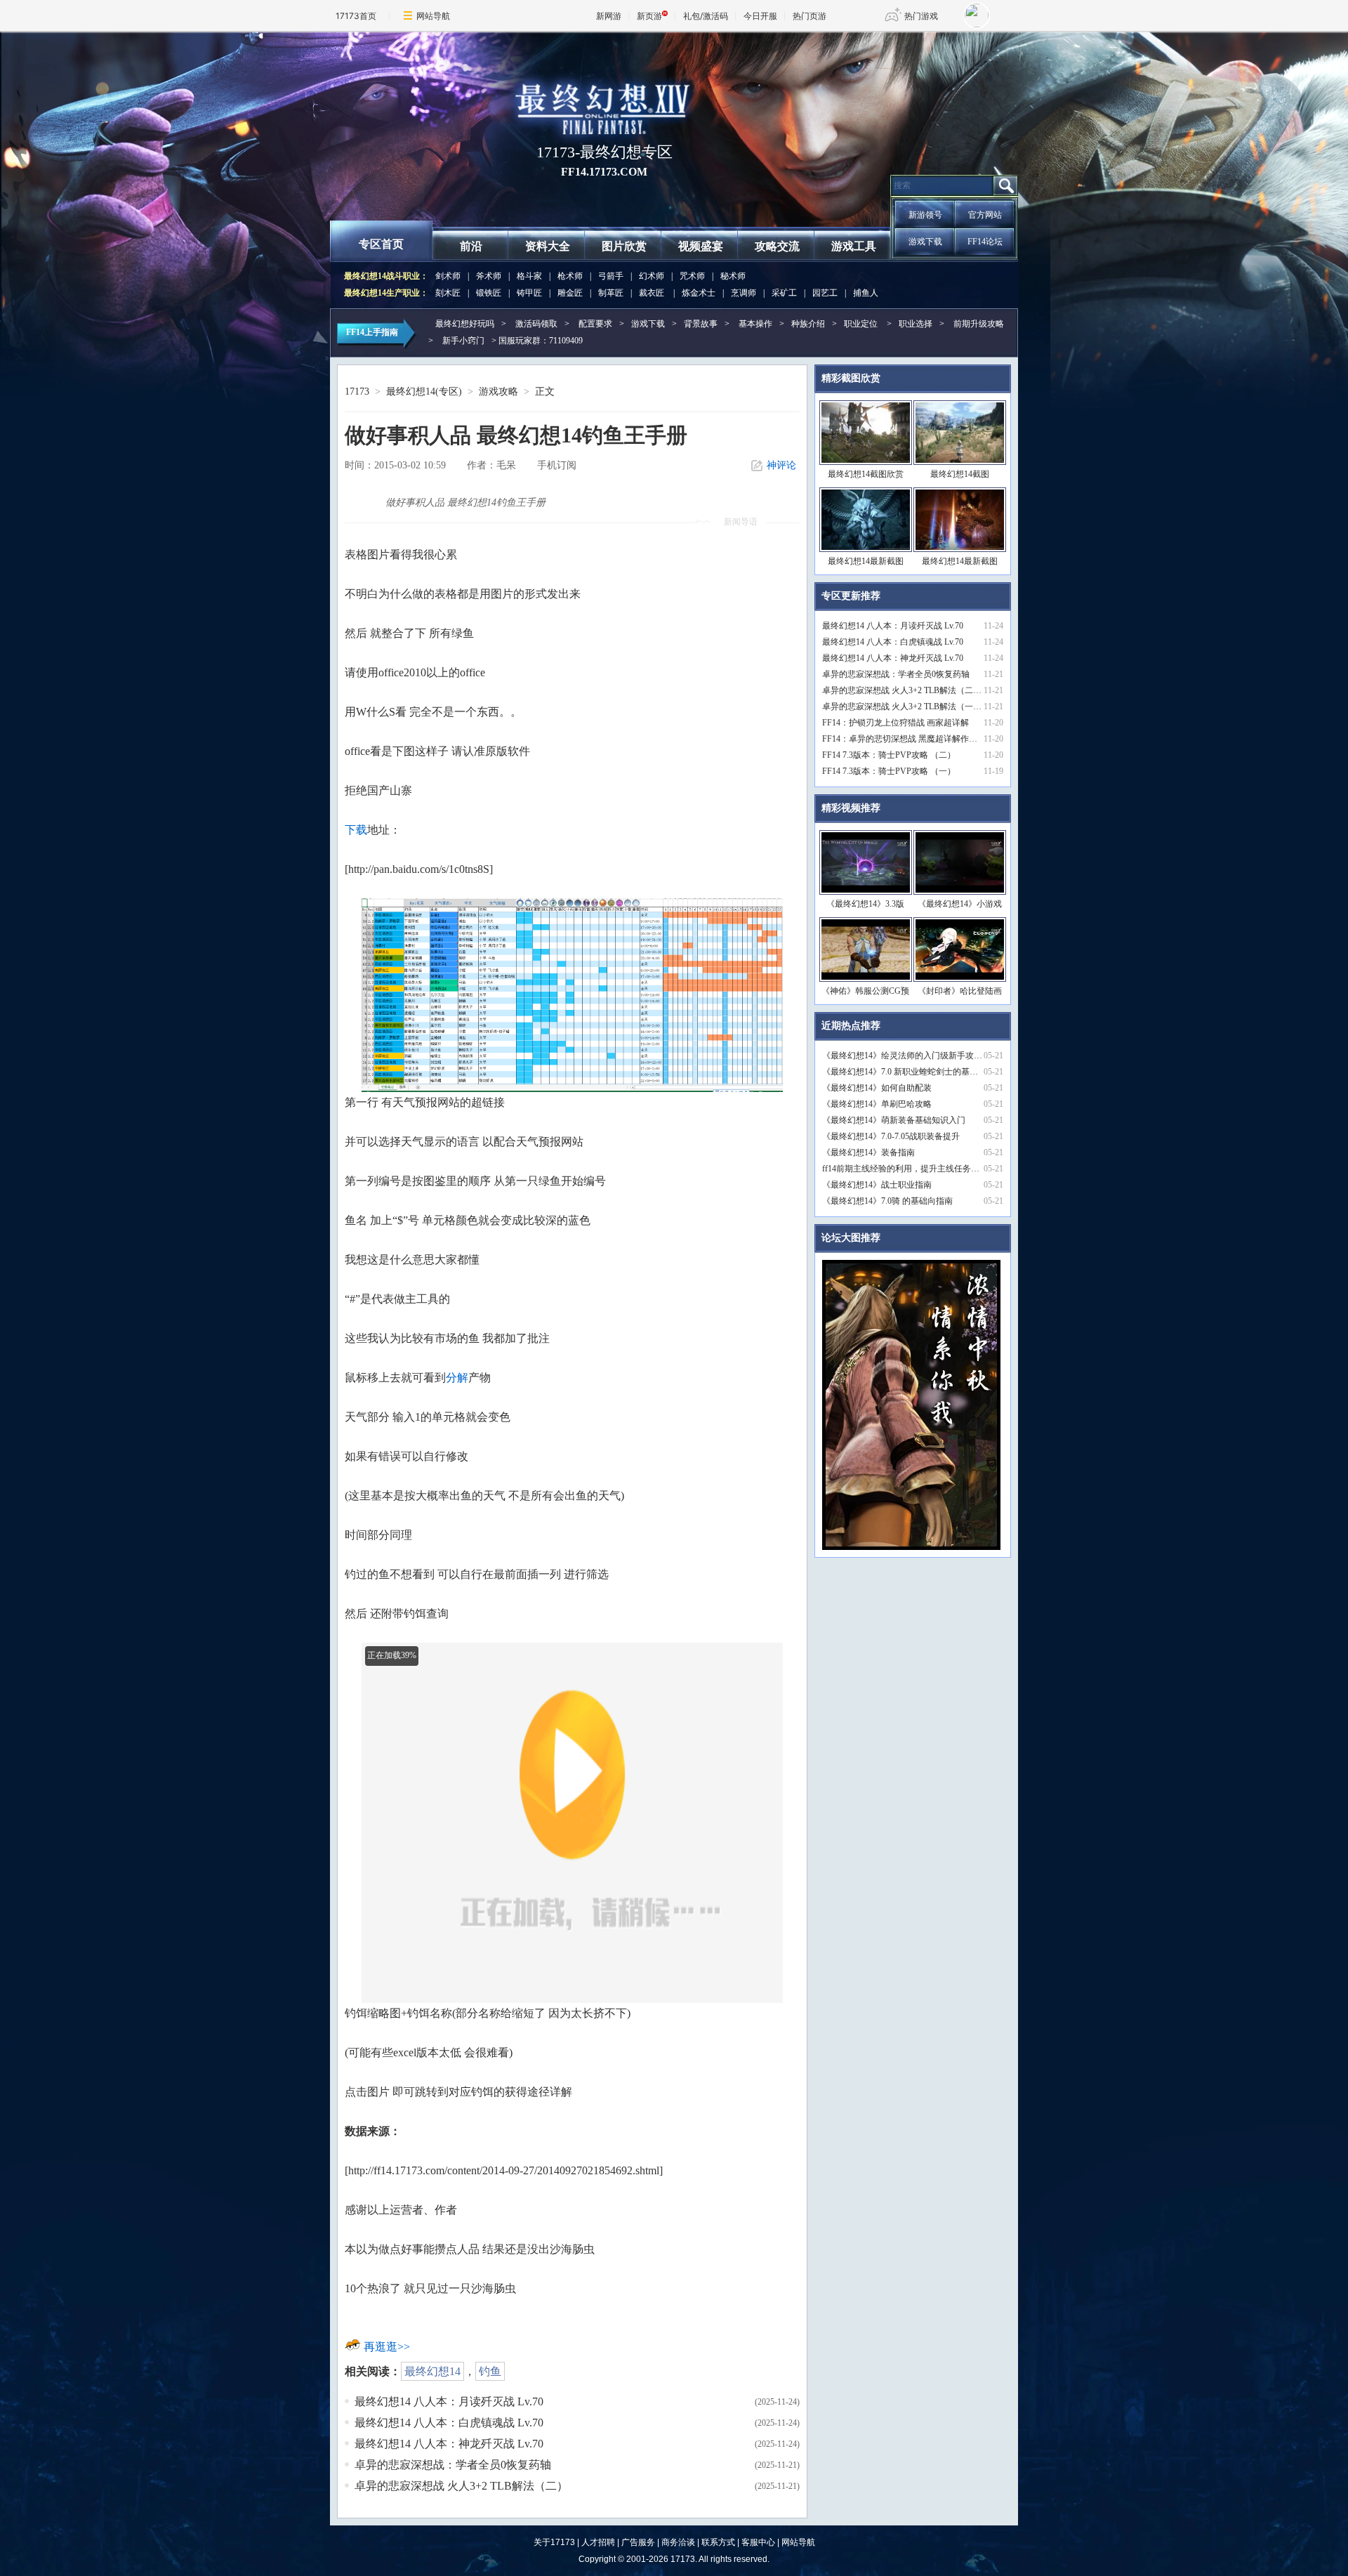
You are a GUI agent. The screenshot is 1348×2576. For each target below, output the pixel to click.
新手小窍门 (463, 341)
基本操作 (755, 324)
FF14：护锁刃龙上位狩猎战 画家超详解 (896, 723)
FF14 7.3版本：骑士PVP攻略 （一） (889, 771)
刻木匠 (448, 293)
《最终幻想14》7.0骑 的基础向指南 (887, 1201)
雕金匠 (570, 293)
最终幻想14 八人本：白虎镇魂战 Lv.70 (449, 2423)
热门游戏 (921, 16)
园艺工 (825, 293)
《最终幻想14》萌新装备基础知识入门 (894, 1120)
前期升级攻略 (979, 324)
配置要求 (595, 324)
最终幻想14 (432, 2371)
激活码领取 (536, 324)
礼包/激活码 (706, 16)
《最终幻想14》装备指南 (868, 1152)
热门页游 (810, 16)
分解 (457, 1378)
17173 (357, 392)
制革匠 (611, 293)
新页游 (649, 16)
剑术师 (448, 276)
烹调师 (744, 293)
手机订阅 (557, 465)
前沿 (471, 246)
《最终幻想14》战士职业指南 (877, 1185)
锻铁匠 (489, 293)
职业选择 (916, 324)
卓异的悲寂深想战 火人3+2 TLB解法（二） (461, 2486)
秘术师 (733, 276)
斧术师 (489, 276)
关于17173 (554, 2542)
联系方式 (718, 2542)
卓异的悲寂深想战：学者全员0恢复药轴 (453, 2465)
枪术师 (570, 276)
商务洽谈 (678, 2542)
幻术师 (652, 276)
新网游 (609, 16)
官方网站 (985, 215)
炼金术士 (699, 293)
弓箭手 (611, 276)
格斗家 (529, 276)
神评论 (781, 465)
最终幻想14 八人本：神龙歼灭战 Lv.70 (449, 2444)
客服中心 (758, 2542)
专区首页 (381, 244)
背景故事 (701, 324)
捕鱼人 (866, 293)
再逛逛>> (387, 2347)
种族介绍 (808, 324)
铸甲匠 (529, 293)
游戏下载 (925, 242)
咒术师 (692, 276)
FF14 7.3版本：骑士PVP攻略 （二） (889, 755)
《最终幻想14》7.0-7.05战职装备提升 (891, 1136)
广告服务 (638, 2542)
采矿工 (784, 293)
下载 (356, 830)
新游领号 (925, 215)
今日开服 (760, 16)
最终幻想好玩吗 (465, 324)
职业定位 (861, 324)
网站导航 (433, 16)
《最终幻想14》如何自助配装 (877, 1088)
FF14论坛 (985, 242)
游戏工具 (854, 246)
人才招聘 (598, 2542)
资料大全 (548, 246)
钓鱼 (490, 2371)
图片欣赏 (624, 246)
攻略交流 (777, 246)
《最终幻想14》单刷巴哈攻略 (877, 1104)
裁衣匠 (652, 293)
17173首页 (356, 16)
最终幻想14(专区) (424, 392)
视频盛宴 (701, 246)
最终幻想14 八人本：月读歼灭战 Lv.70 (449, 2401)
